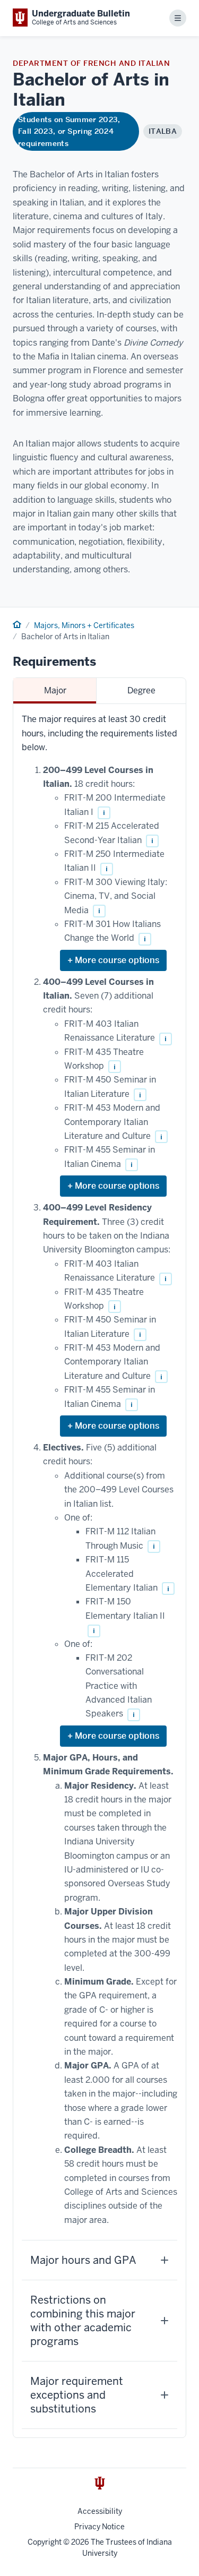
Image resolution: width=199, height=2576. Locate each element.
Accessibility (100, 2511)
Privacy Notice (99, 2527)
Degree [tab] (141, 690)
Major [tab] (55, 690)
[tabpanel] (99, 1571)
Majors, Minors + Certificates (84, 625)
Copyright (45, 2542)
